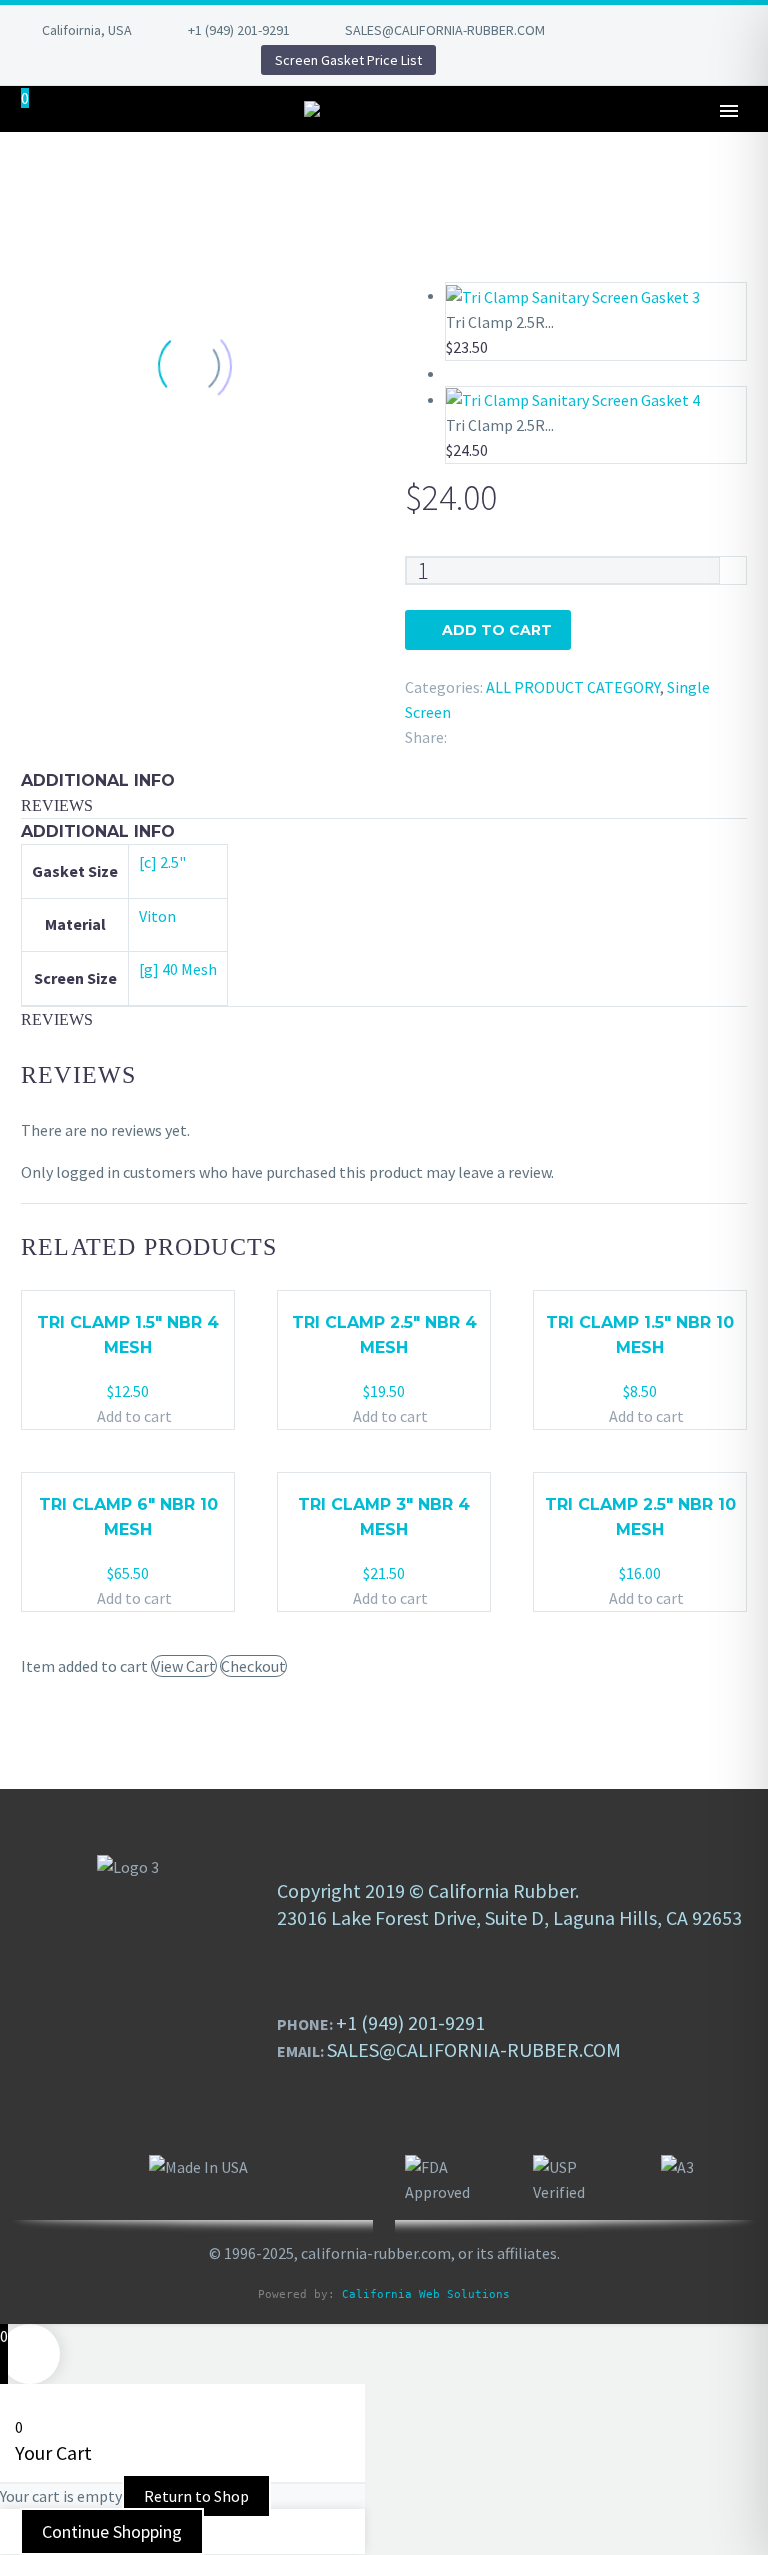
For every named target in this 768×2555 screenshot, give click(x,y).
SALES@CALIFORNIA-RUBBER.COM (445, 30)
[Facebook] (31, 60)
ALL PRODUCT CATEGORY (573, 687)
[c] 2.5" (162, 862)
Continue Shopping (112, 2531)
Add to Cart (497, 630)
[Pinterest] (151, 60)
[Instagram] (121, 60)
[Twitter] (91, 60)
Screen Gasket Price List (348, 60)
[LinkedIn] (61, 60)
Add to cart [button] (134, 1416)
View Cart (184, 1666)
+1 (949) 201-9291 (239, 30)
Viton (157, 916)
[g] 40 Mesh (178, 969)
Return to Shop (196, 2496)
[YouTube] (181, 60)
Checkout (253, 1666)
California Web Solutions (426, 2294)
